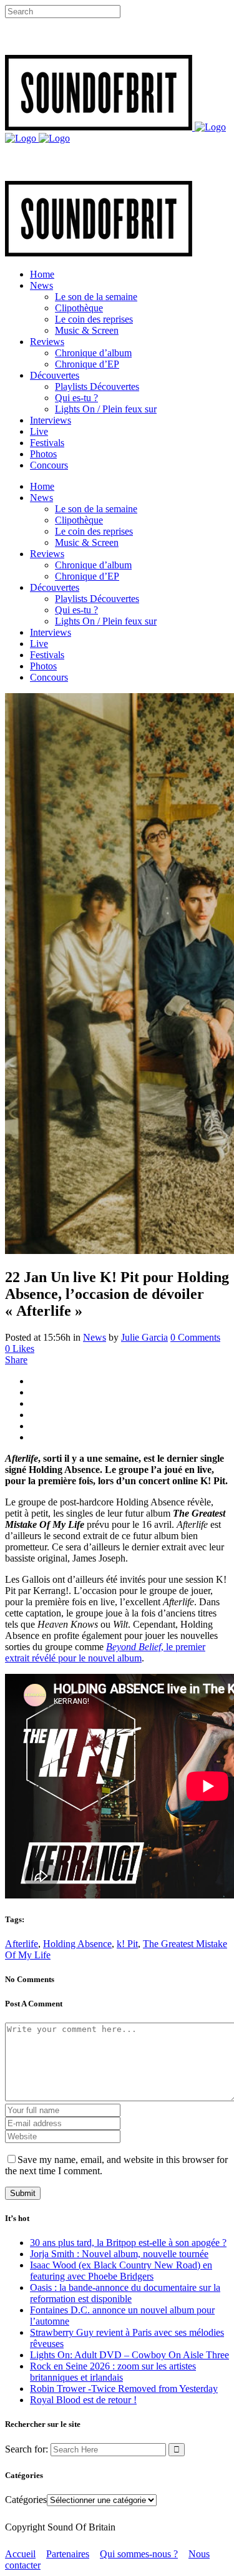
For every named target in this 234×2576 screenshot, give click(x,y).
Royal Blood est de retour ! (83, 2400)
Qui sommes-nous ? (139, 2554)
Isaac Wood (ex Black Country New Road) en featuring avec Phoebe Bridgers (121, 2271)
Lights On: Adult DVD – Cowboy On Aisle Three (129, 2355)
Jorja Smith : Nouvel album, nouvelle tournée (119, 2254)
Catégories (26, 2500)
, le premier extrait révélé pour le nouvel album (105, 1652)
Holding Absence (77, 1944)
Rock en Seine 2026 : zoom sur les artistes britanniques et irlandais (113, 2372)
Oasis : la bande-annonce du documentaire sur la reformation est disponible (125, 2293)
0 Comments (195, 1337)
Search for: (27, 2449)
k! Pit (127, 1944)
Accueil (20, 2554)
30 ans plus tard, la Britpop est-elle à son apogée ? (128, 2243)
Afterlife (22, 1944)
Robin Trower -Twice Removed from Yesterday (124, 2389)
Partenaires (68, 2554)
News (95, 1337)
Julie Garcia (144, 1337)
